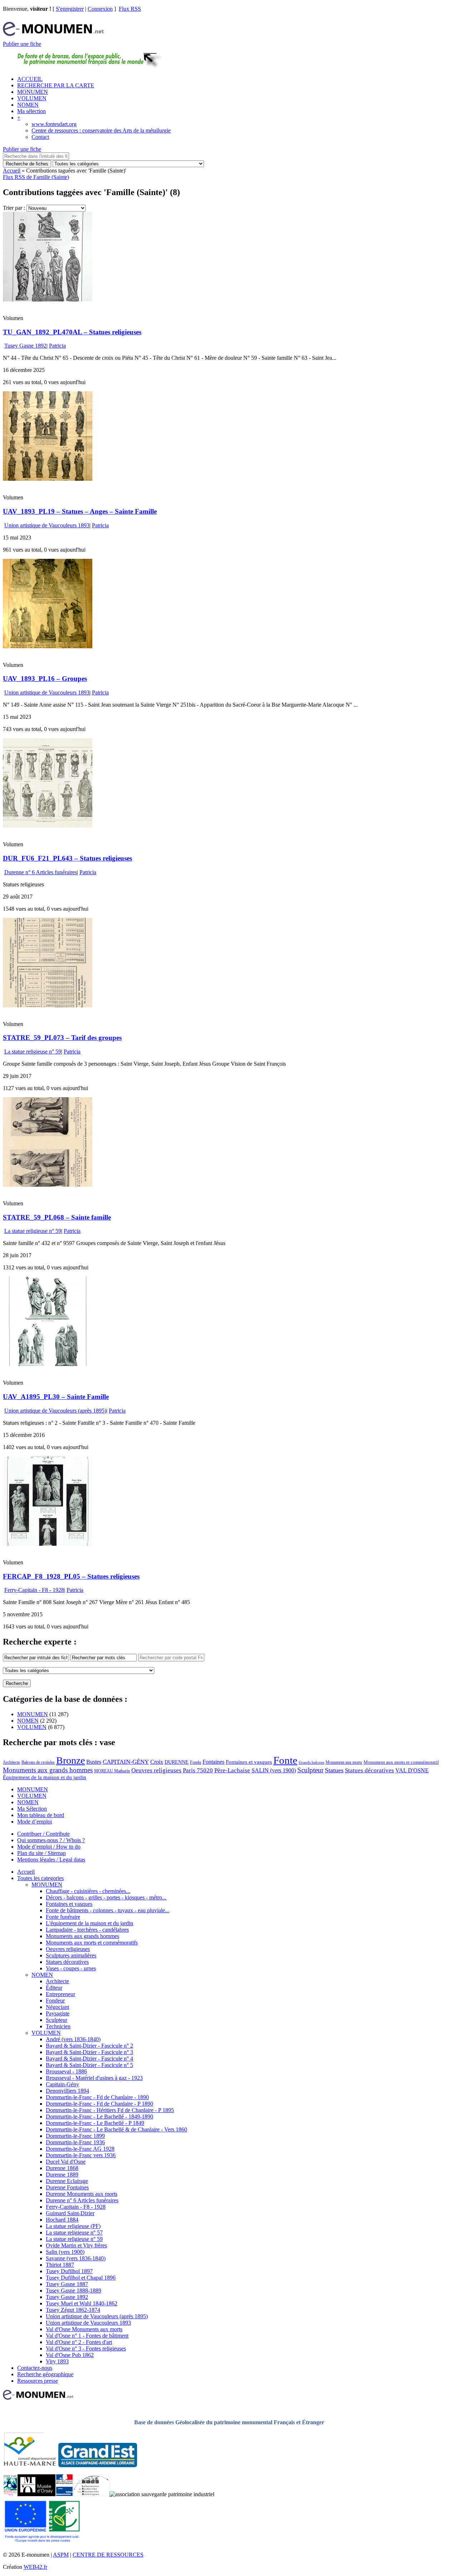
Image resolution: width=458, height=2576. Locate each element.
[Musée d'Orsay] (36, 2494)
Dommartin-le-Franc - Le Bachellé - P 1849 (95, 2123)
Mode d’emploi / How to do (49, 1847)
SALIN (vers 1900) (274, 1770)
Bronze (70, 1760)
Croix (157, 1762)
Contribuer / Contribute (43, 1834)
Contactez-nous (35, 2368)
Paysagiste (58, 2013)
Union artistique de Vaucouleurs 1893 (47, 525)
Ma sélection (31, 111)
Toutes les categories (40, 1878)
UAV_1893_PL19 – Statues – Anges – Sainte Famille (80, 511)
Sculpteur (310, 1770)
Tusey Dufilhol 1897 (69, 2271)
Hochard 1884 (62, 2220)
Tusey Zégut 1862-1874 (73, 2310)
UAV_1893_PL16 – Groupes (45, 679)
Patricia (57, 346)
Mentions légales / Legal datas (51, 1860)
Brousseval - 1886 (66, 2071)
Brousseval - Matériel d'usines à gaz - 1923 (94, 2078)
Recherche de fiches (27, 164)
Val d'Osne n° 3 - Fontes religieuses (86, 2349)
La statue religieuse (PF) (73, 2226)
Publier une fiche (22, 44)
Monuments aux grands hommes (48, 1770)
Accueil (12, 171)
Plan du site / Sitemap (42, 1853)
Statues (334, 1770)
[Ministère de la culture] (64, 2494)
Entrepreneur (60, 1994)
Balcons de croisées (38, 1762)
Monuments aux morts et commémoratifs (92, 1943)
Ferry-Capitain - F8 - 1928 (34, 1590)
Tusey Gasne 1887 (67, 2284)
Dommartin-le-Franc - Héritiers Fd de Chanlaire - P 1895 (110, 2110)
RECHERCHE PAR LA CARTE (56, 85)
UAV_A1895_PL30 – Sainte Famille (56, 1397)
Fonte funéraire (63, 1917)
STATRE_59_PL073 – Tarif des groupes (62, 1038)
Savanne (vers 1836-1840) (76, 2258)
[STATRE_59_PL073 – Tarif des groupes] (48, 1005)
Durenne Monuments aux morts (82, 2194)
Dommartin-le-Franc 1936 (75, 2142)
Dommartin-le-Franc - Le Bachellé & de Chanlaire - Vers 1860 (116, 2129)
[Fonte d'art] (10, 2494)
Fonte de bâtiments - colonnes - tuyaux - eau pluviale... (108, 1910)
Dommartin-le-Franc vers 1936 (81, 2155)
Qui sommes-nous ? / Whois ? (51, 1840)
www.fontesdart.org (54, 124)
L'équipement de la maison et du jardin (89, 1923)
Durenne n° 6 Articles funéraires (41, 872)
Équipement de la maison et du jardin (45, 1777)
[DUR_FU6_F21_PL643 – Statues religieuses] (48, 826)
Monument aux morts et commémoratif (401, 1762)
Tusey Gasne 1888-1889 (74, 2291)
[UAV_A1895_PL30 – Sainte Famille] (48, 1364)
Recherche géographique (45, 2374)
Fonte (285, 1760)
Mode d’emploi (35, 1822)
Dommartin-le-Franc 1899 (75, 2136)
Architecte (11, 1762)
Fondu (196, 1762)
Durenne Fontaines (67, 2187)
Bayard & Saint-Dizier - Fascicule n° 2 (89, 2046)
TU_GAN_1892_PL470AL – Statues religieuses (72, 332)
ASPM (61, 2555)
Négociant (57, 2007)
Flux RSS (130, 9)
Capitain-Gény (62, 2084)
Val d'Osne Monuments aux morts (84, 2329)
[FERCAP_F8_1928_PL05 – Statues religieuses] (48, 1544)
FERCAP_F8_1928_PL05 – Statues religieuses (71, 1576)
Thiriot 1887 (60, 2265)
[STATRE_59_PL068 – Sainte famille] (48, 1185)
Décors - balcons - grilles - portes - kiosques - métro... (106, 1897)
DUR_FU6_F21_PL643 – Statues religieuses (67, 858)
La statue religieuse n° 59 (33, 1052)
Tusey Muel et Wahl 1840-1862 (82, 2303)
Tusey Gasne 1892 (25, 346)
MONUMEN (33, 92)
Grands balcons (311, 1762)
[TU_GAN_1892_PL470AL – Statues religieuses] (48, 299)
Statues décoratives (369, 1770)
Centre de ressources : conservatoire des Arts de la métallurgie (101, 130)
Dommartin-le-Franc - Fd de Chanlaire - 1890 (97, 2097)
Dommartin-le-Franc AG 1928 (80, 2149)
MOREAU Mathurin (112, 1771)
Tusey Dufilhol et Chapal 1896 (81, 2278)
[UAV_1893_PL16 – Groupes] (48, 646)
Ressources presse (38, 2381)
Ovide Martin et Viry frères (76, 2245)
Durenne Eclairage (67, 2181)
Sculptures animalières (71, 1955)
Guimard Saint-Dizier (70, 2213)
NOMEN (28, 105)
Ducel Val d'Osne (66, 2162)
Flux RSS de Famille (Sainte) (36, 177)
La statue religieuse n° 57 (74, 2233)
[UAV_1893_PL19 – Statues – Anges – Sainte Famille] (48, 479)
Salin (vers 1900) (65, 2252)
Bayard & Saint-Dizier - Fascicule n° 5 (89, 2065)
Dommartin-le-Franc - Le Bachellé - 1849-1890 (99, 2117)
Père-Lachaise (232, 1770)
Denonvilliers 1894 (67, 2091)
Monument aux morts (344, 1762)
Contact (40, 137)
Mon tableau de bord (41, 1815)
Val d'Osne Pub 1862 (70, 2355)
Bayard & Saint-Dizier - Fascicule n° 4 (89, 2059)
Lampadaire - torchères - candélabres (87, 1930)
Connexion (100, 9)
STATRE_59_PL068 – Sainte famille (57, 1217)
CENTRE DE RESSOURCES (108, 2555)
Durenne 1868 (62, 2168)
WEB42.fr (35, 2567)
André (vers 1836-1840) (73, 2039)
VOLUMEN (32, 98)
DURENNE (177, 1762)
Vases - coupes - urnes (71, 1968)
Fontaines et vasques (249, 1762)
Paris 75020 (198, 1770)
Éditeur (54, 1988)
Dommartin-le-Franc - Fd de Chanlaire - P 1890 (99, 2104)
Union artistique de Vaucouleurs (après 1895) (55, 1411)
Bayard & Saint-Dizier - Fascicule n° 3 (89, 2052)
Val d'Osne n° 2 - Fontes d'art (79, 2342)
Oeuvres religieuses (156, 1770)
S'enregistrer (70, 9)
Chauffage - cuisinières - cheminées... (88, 1891)
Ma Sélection (32, 1809)
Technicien (58, 2026)
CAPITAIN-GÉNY (126, 1762)
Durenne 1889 (62, 2175)
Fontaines (213, 1762)
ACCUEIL (30, 79)
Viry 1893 (57, 2361)
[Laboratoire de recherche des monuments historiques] (91, 2494)
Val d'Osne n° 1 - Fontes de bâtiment (87, 2336)
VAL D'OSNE (412, 1770)
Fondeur (55, 2001)
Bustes (94, 1762)
